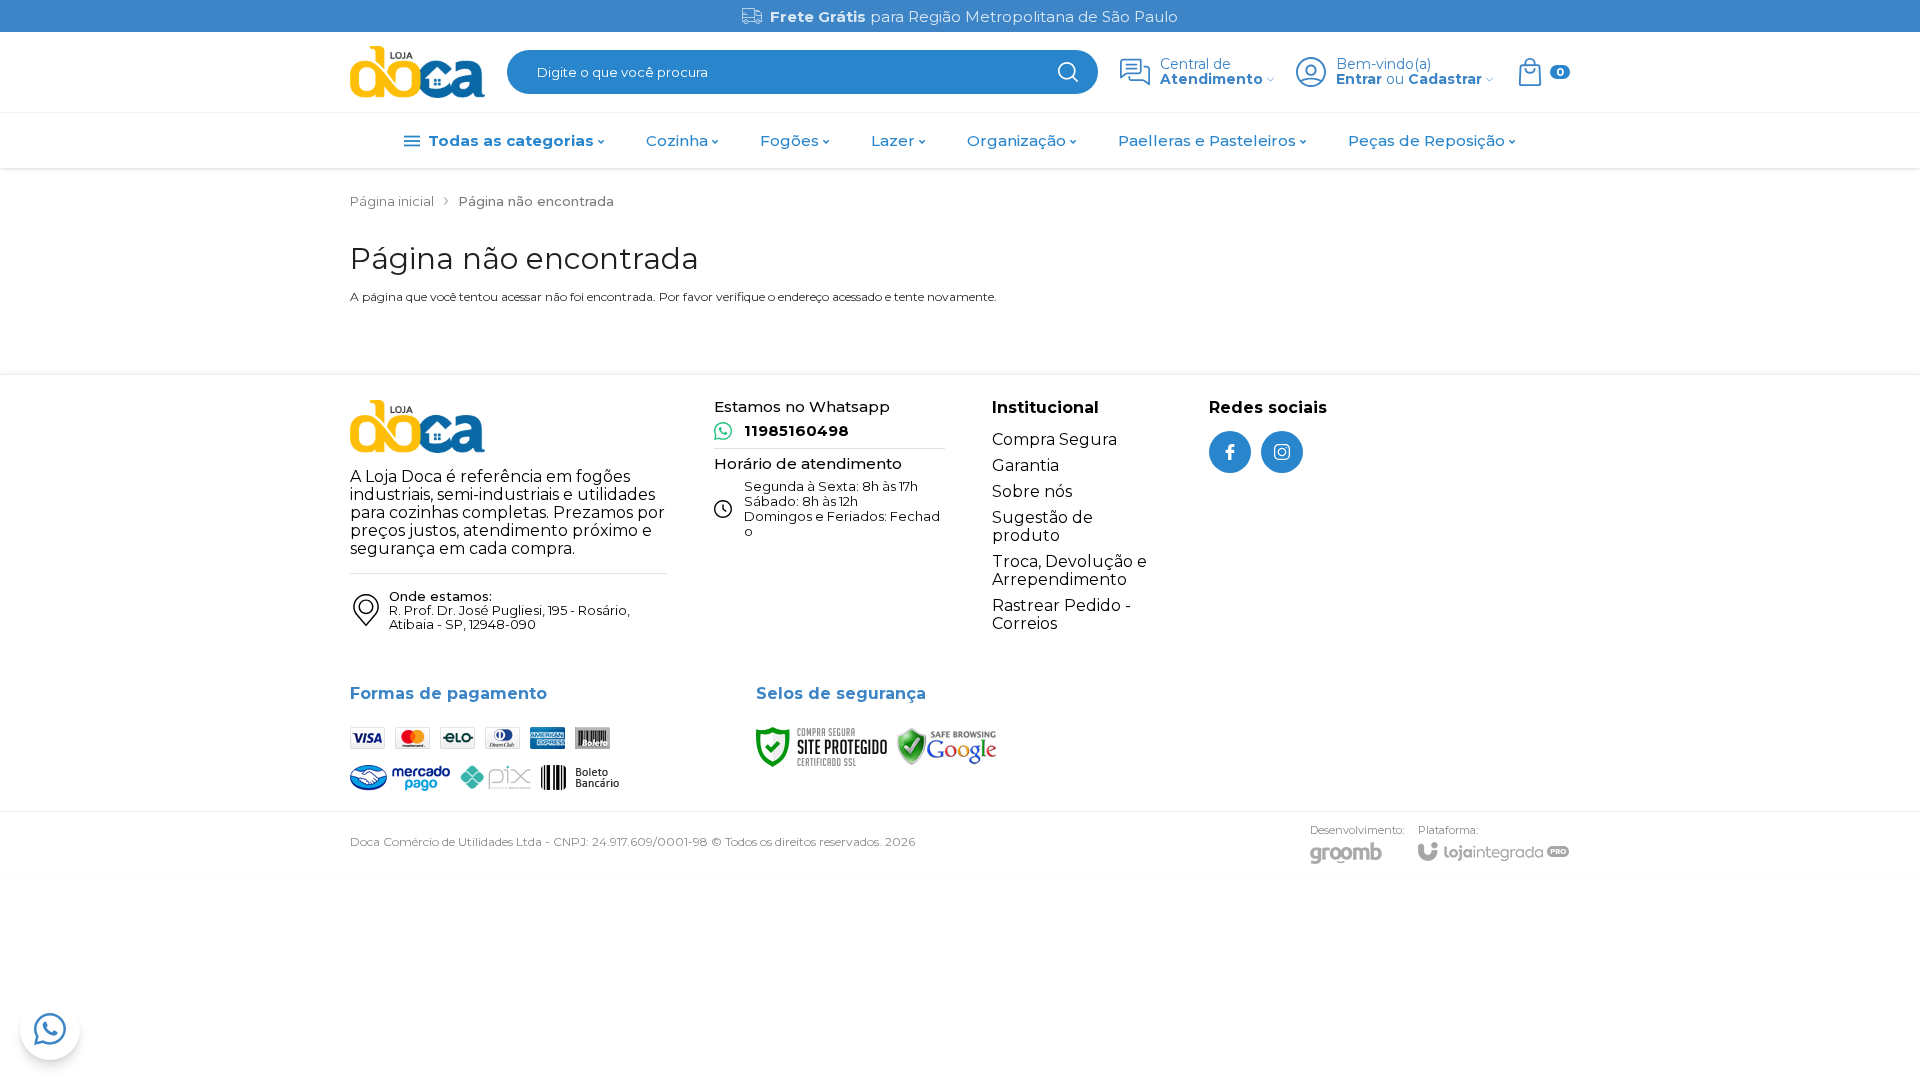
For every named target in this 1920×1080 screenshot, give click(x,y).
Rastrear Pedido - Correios (1061, 614)
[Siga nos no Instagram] (1282, 452)
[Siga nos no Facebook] (1230, 452)
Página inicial (392, 201)
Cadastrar (1445, 79)
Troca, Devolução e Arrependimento (1069, 570)
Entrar (1359, 79)
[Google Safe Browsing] (947, 745)
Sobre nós (1032, 491)
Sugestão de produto (1042, 526)
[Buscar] (1068, 72)
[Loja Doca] (417, 72)
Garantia (1025, 465)
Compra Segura (1054, 439)
